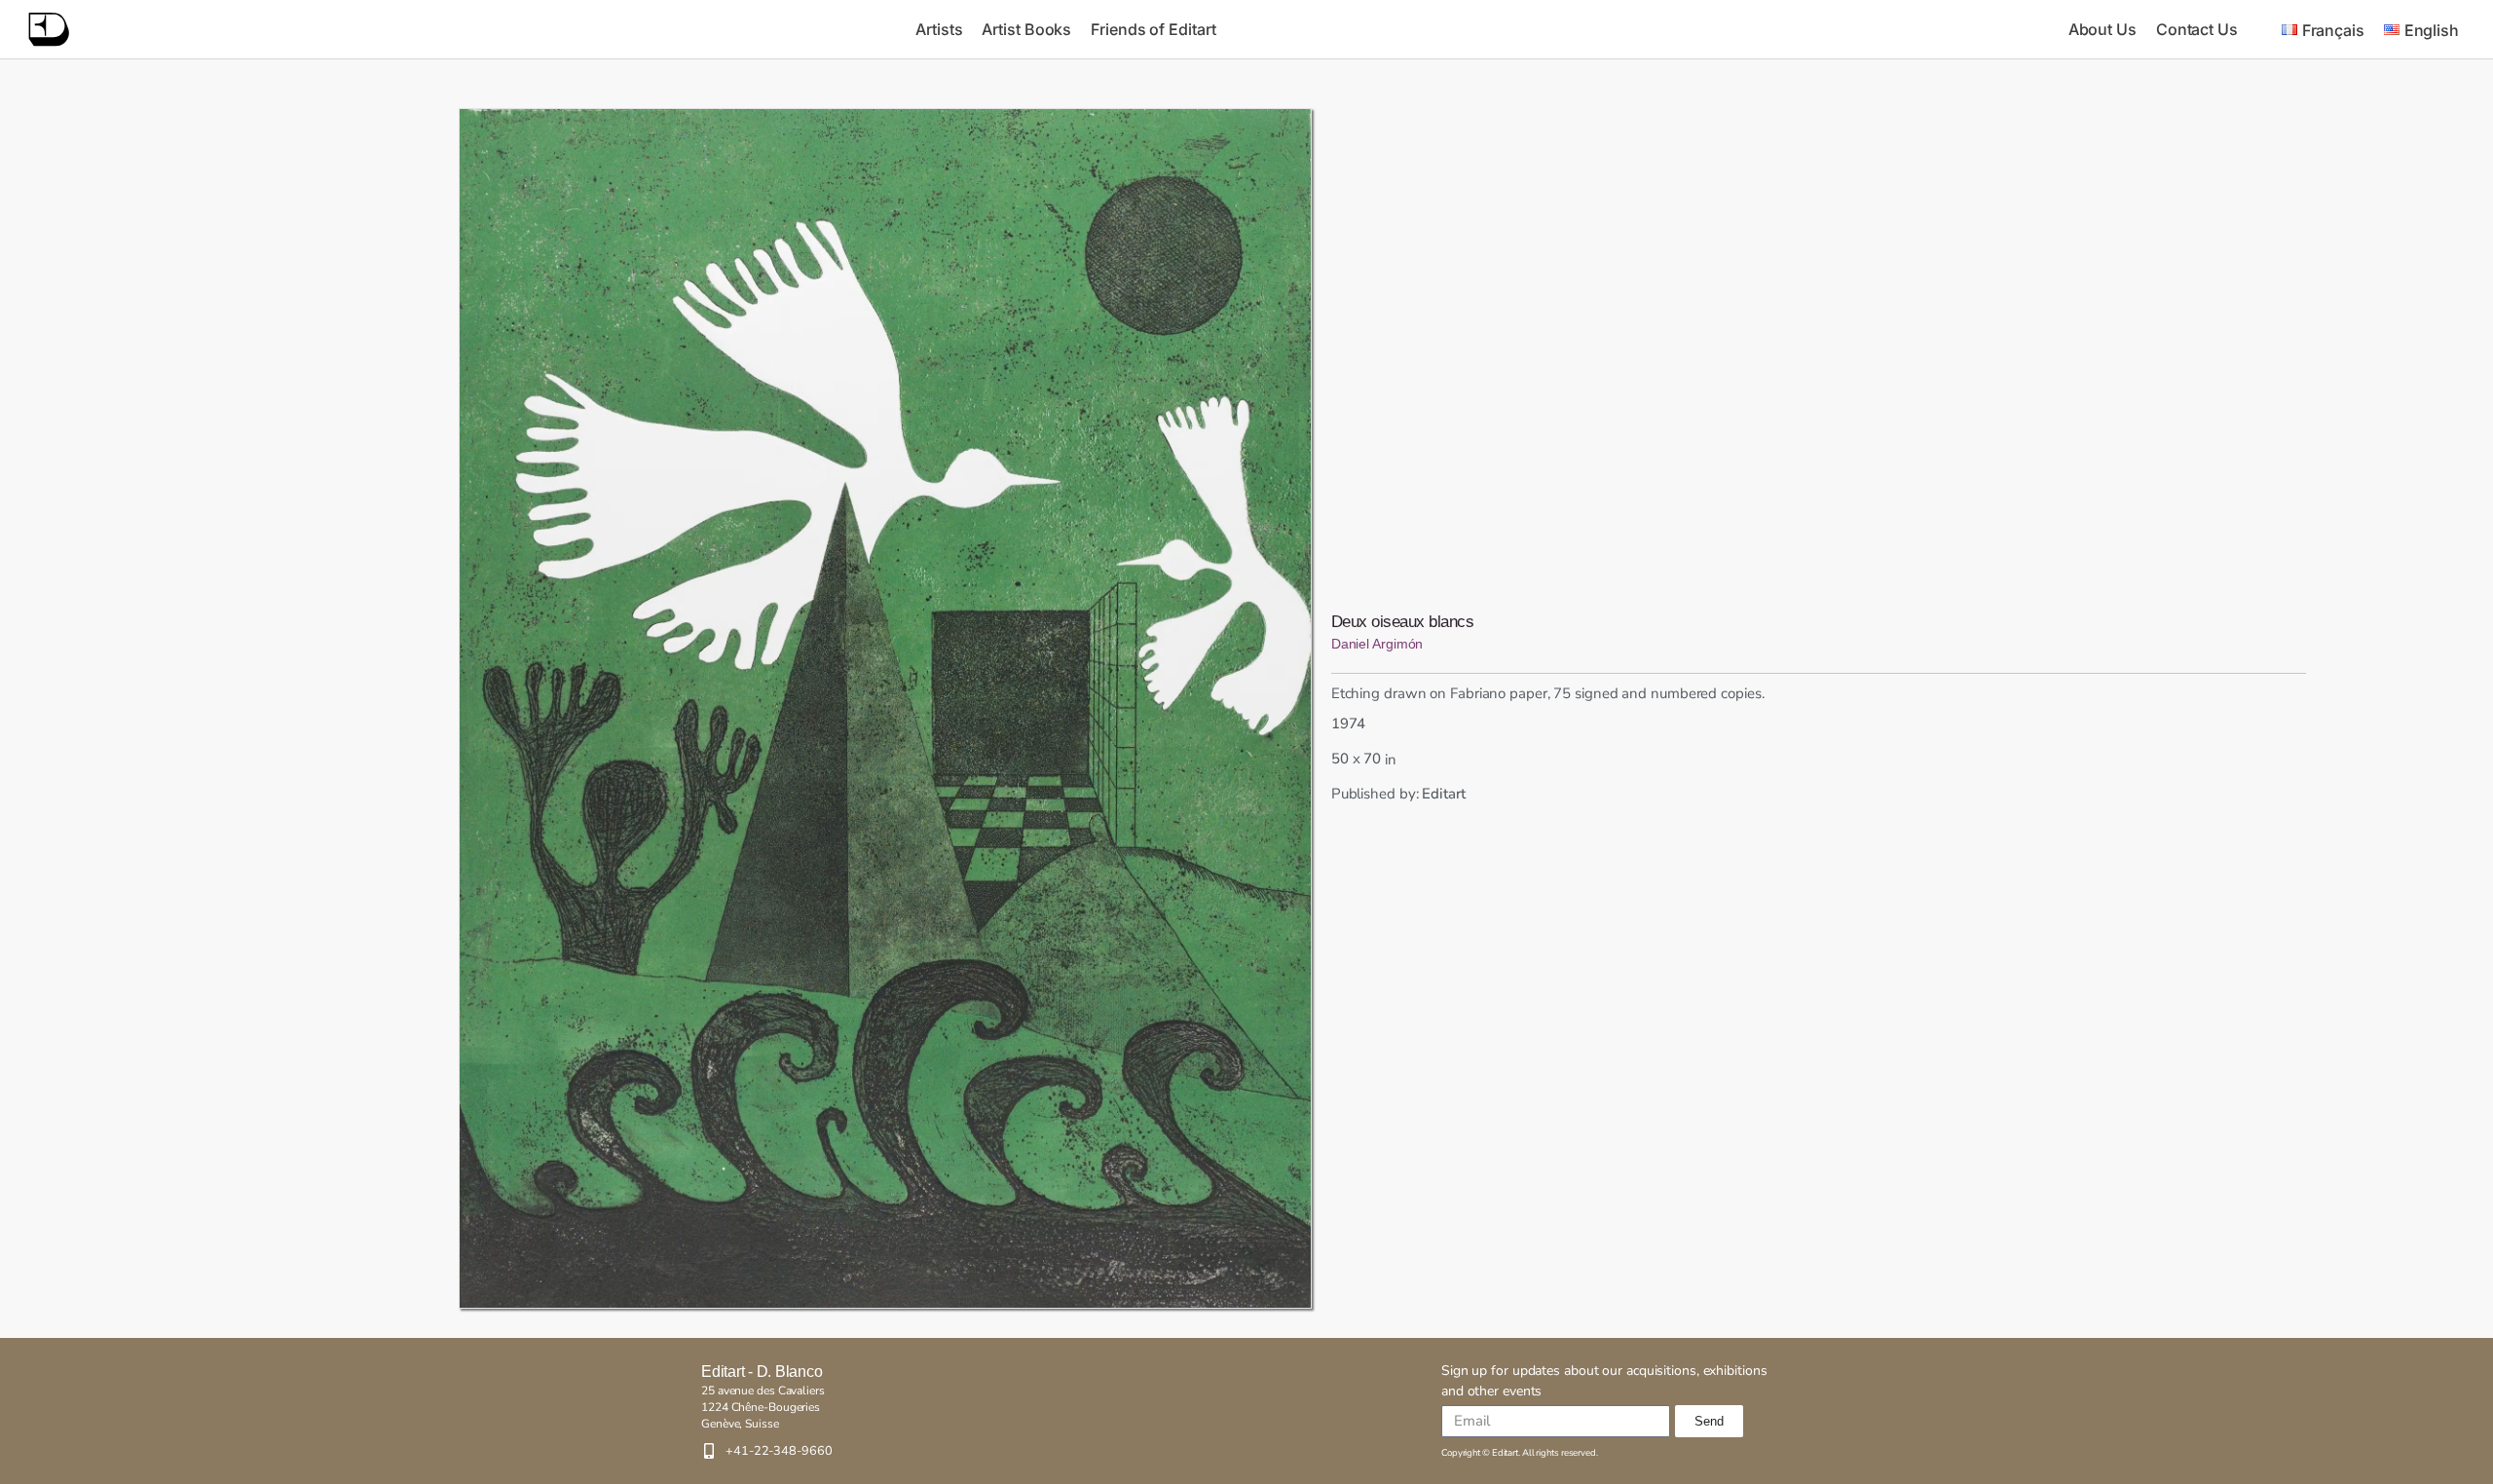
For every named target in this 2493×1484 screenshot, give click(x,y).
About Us (2102, 29)
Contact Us (2197, 29)
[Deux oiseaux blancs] (885, 708)
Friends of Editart (1153, 29)
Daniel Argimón (1377, 644)
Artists (939, 29)
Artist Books (1026, 29)
